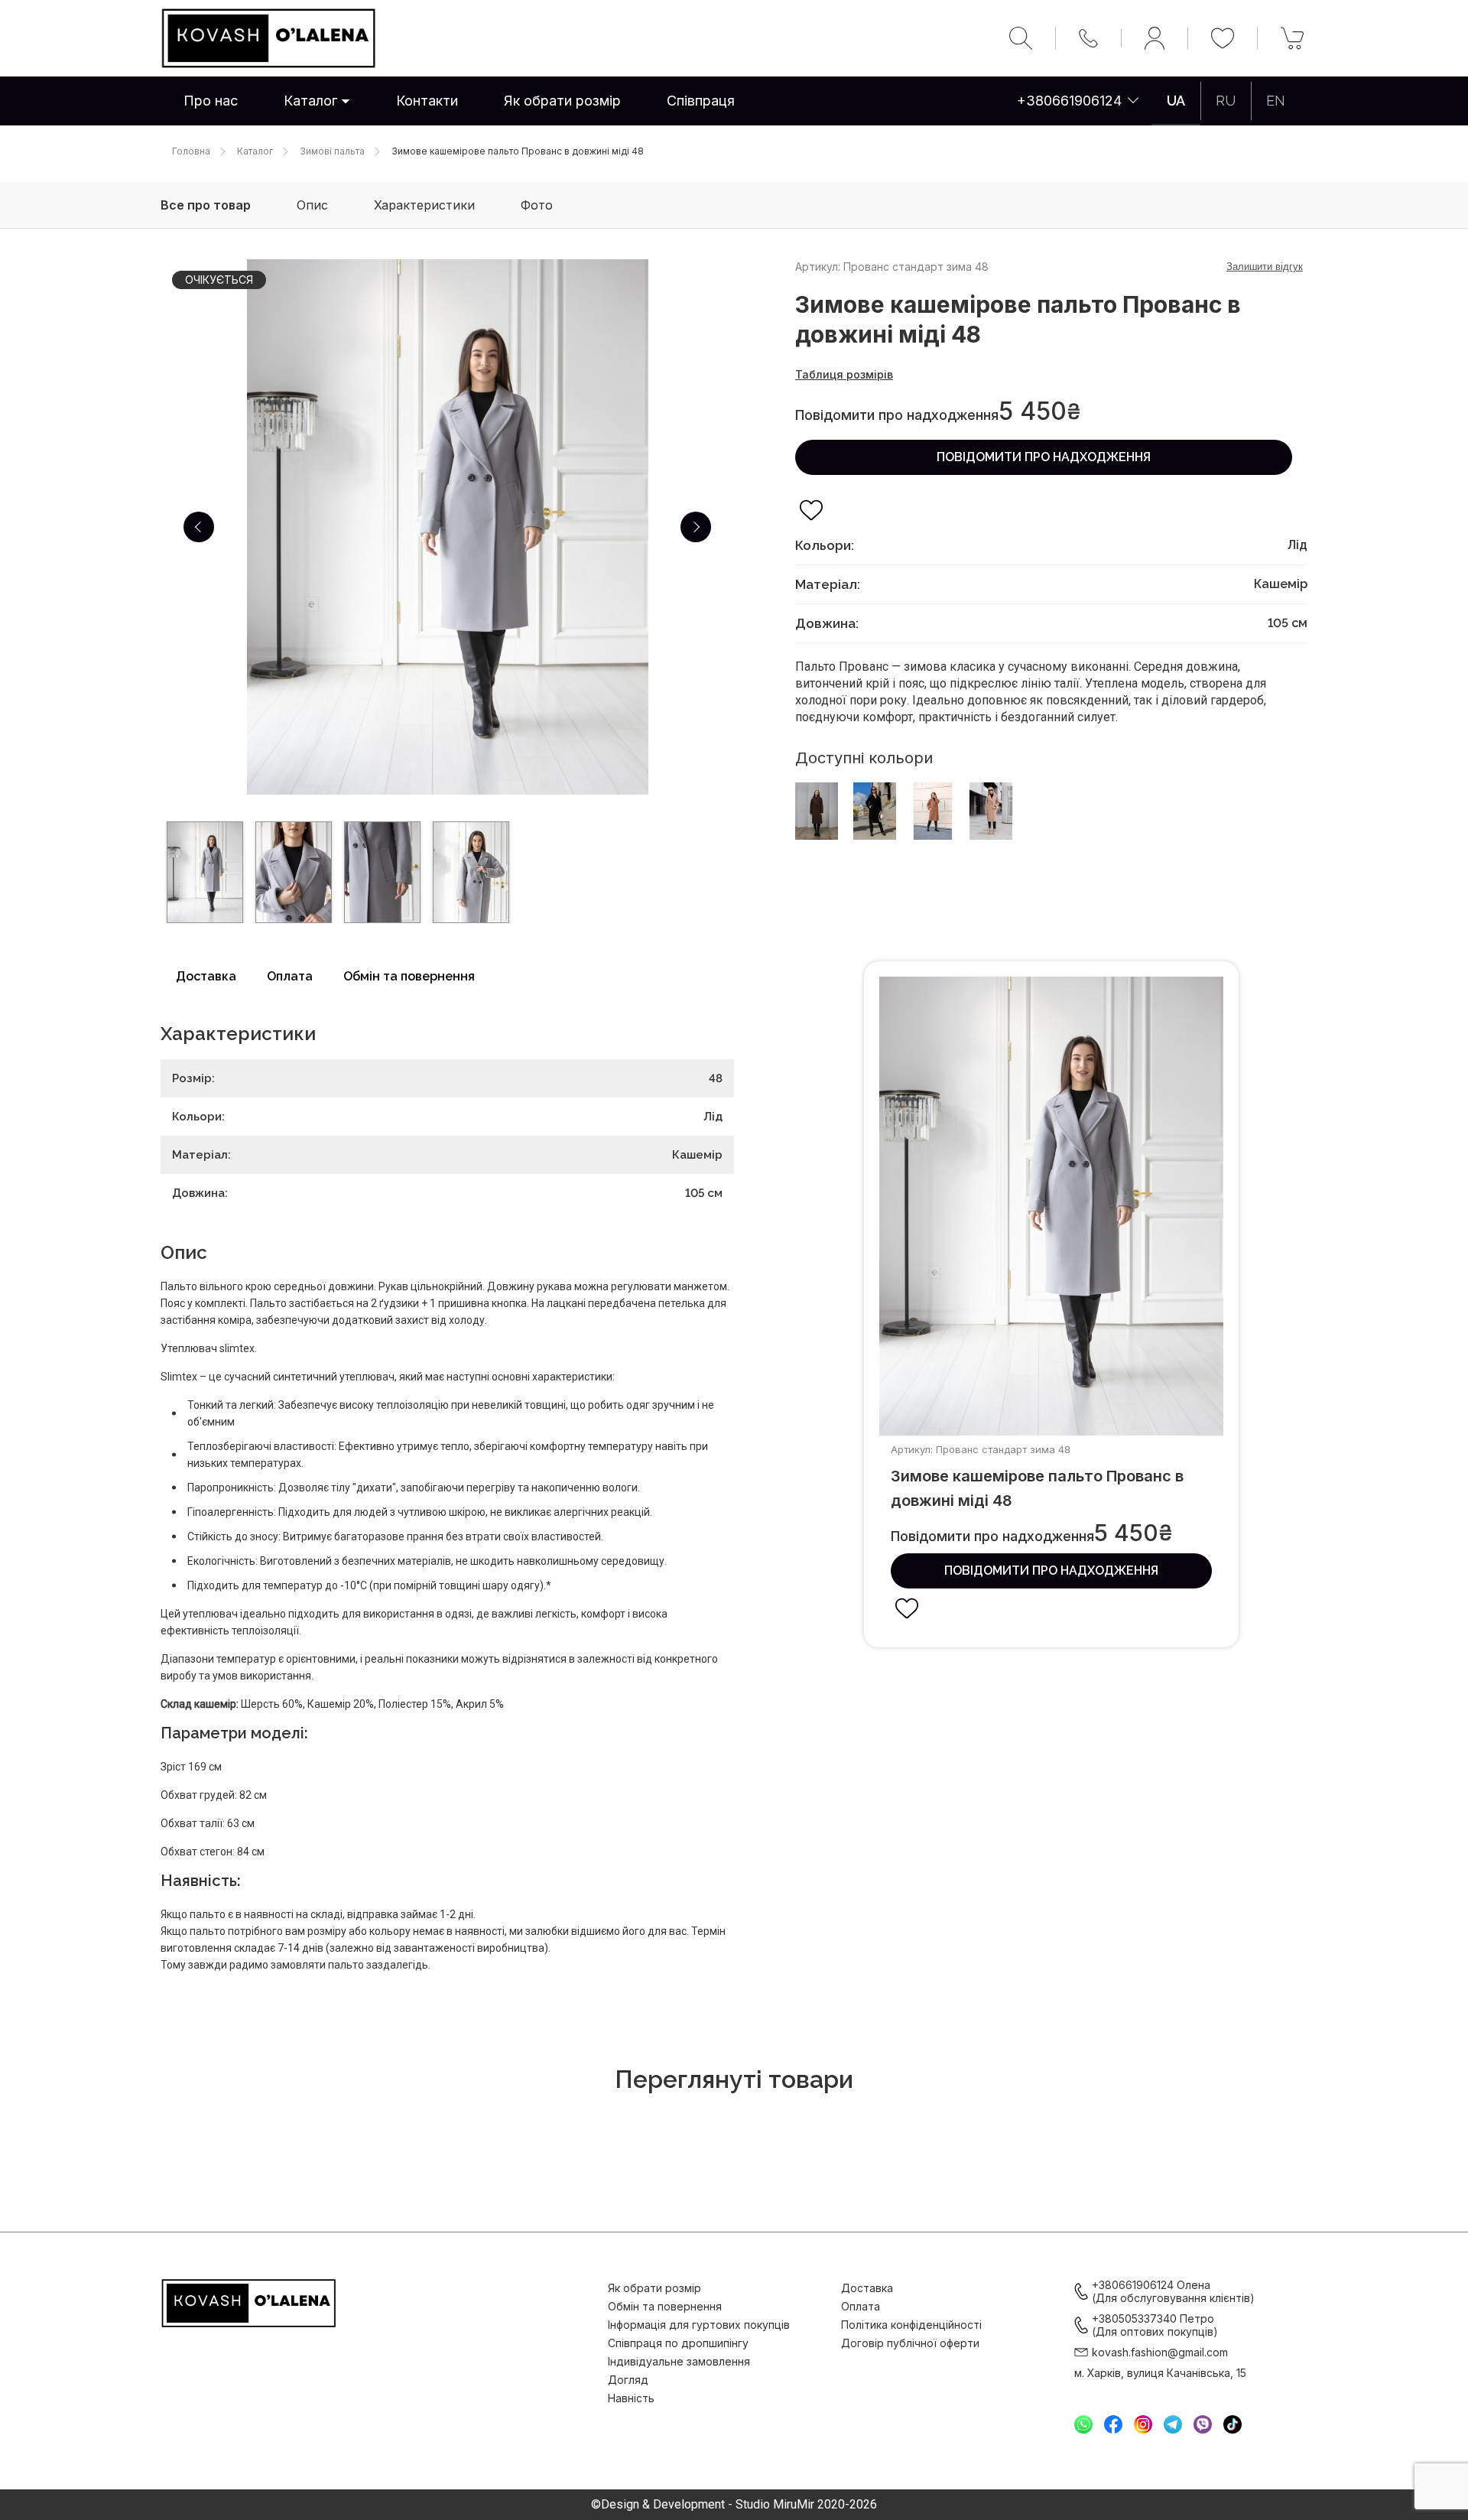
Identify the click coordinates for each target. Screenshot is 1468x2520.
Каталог (310, 101)
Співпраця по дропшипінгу (678, 2343)
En (1276, 101)
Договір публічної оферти (910, 2343)
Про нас (211, 101)
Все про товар (206, 205)
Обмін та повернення (409, 976)
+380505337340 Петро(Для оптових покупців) (1155, 2325)
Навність (631, 2398)
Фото (537, 205)
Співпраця (701, 101)
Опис (312, 205)
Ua (1176, 101)
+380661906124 (1069, 101)
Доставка (206, 976)
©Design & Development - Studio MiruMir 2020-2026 (734, 2505)
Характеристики (424, 205)
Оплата (290, 976)
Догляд (628, 2380)
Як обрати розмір (562, 101)
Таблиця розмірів (844, 374)
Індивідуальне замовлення (679, 2361)
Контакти (427, 101)
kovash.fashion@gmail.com (1160, 2352)
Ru (1226, 101)
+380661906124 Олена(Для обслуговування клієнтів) (1173, 2291)
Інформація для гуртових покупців (699, 2325)
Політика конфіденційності (911, 2325)
